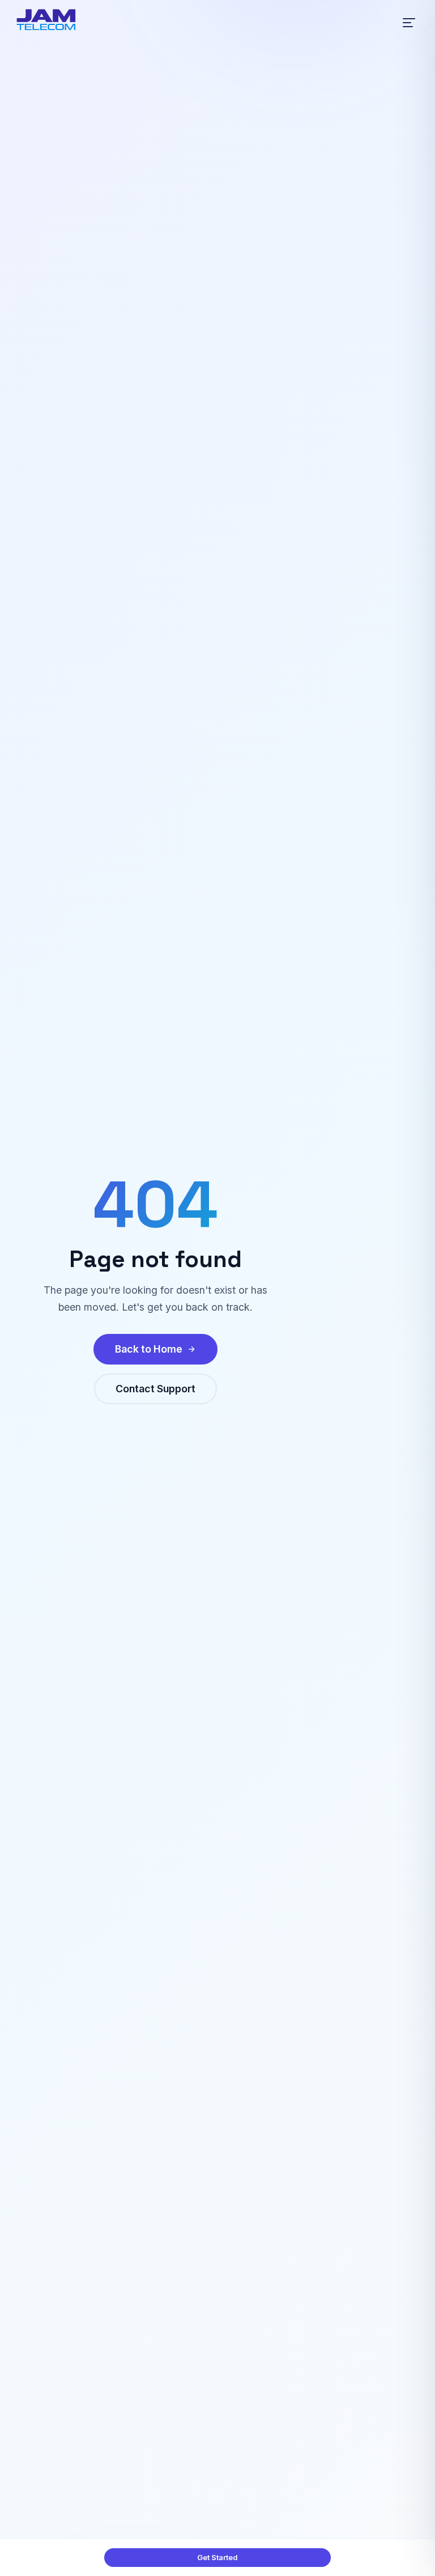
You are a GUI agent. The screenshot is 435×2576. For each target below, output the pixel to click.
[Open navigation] (409, 23)
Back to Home (149, 1349)
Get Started (217, 2557)
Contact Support (155, 1389)
